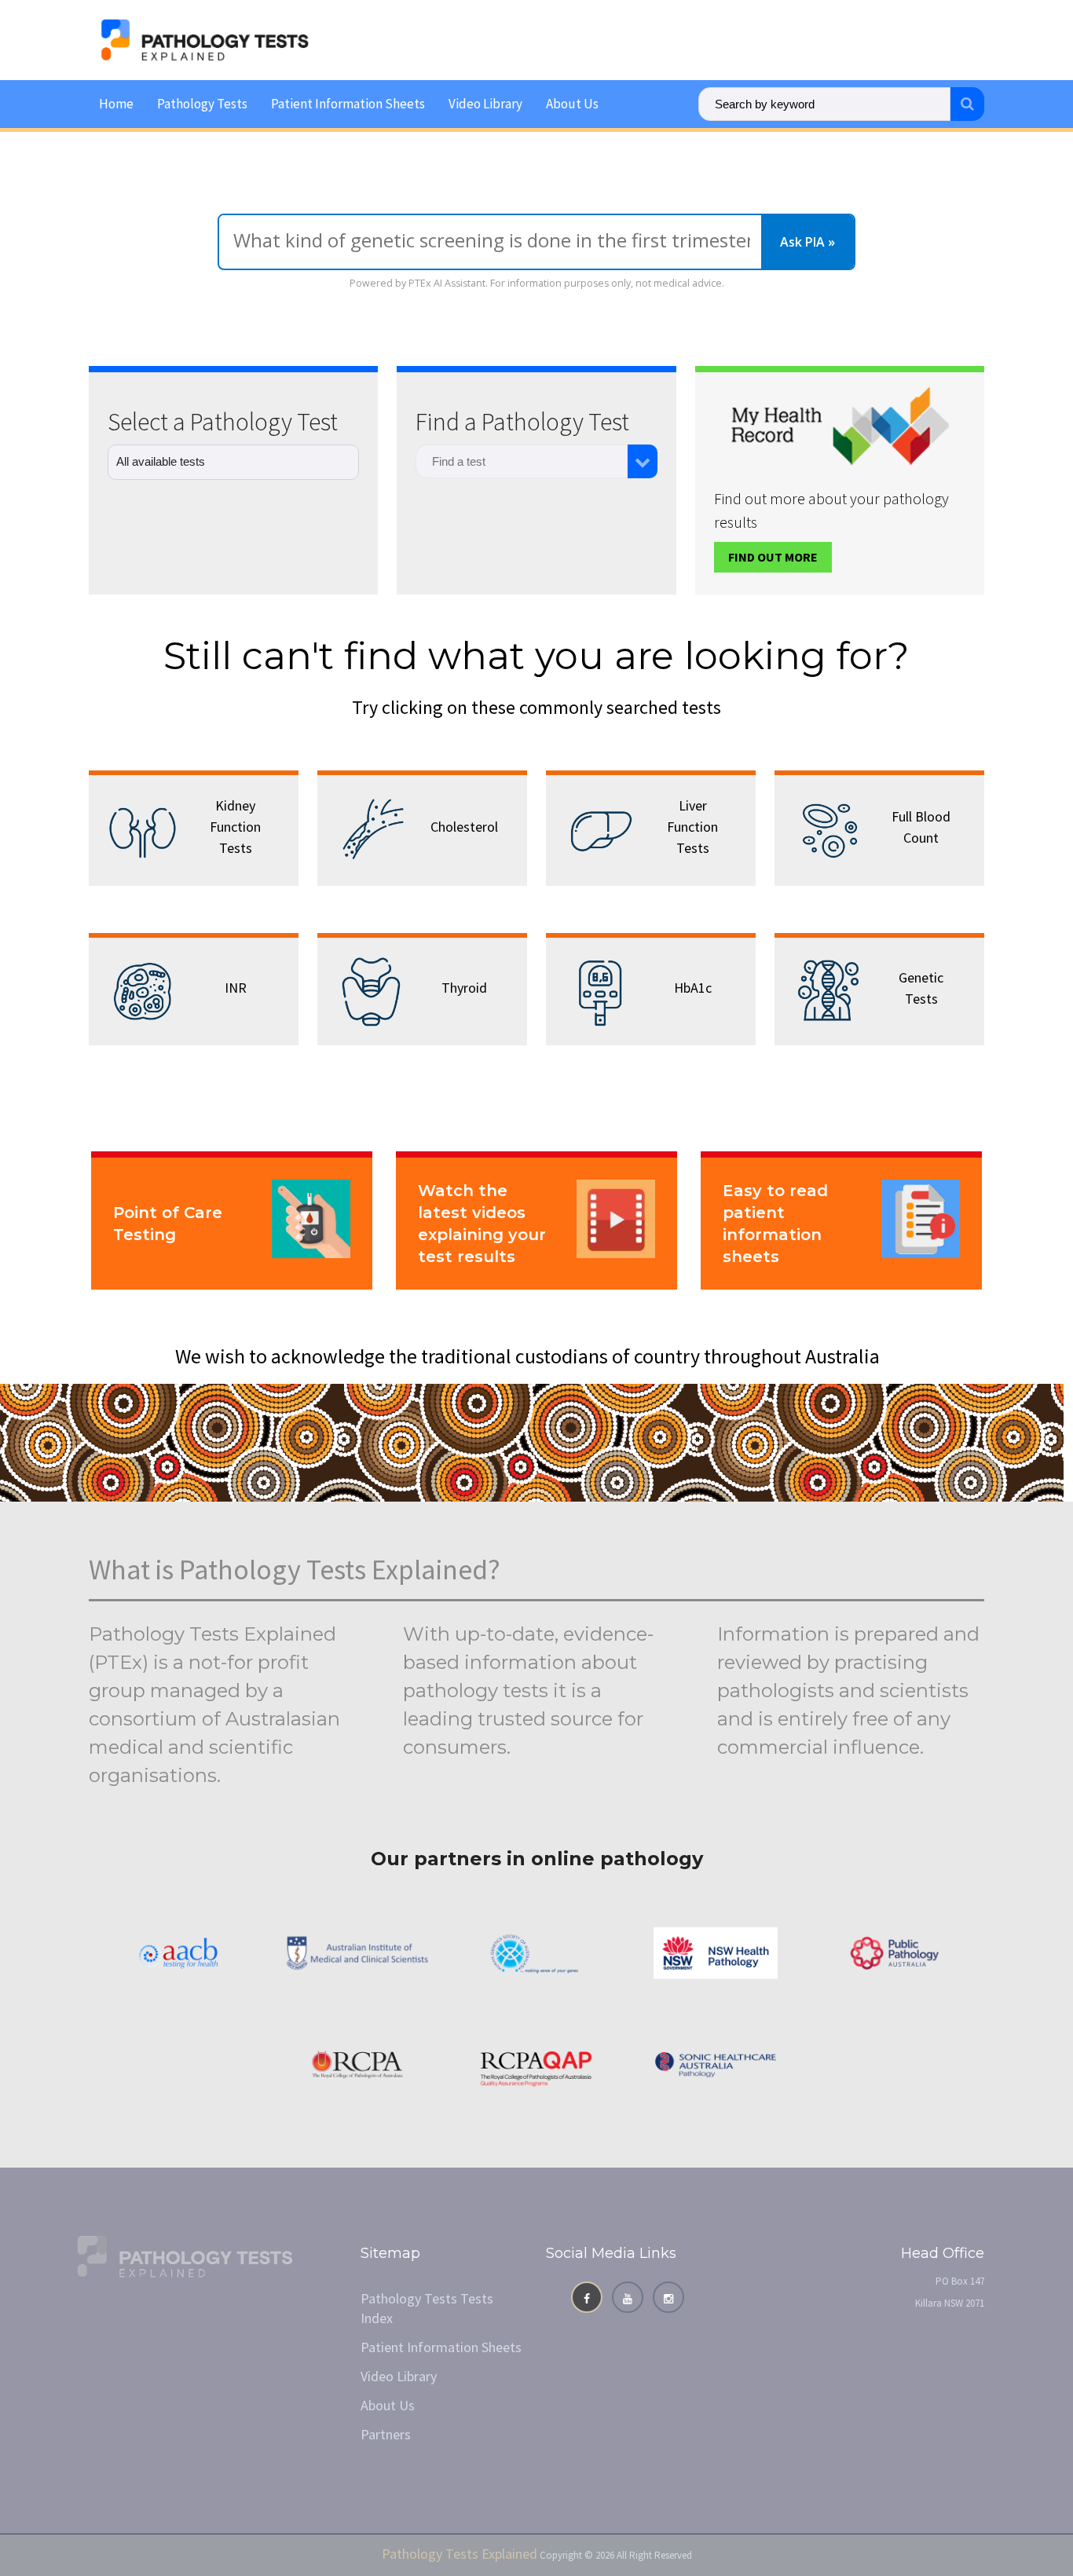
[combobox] (522, 461)
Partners (386, 2434)
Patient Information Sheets (348, 104)
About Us (572, 104)
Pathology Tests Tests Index (427, 2308)
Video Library (485, 104)
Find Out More (773, 557)
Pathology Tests (202, 104)
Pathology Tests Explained (460, 2554)
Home (116, 104)
